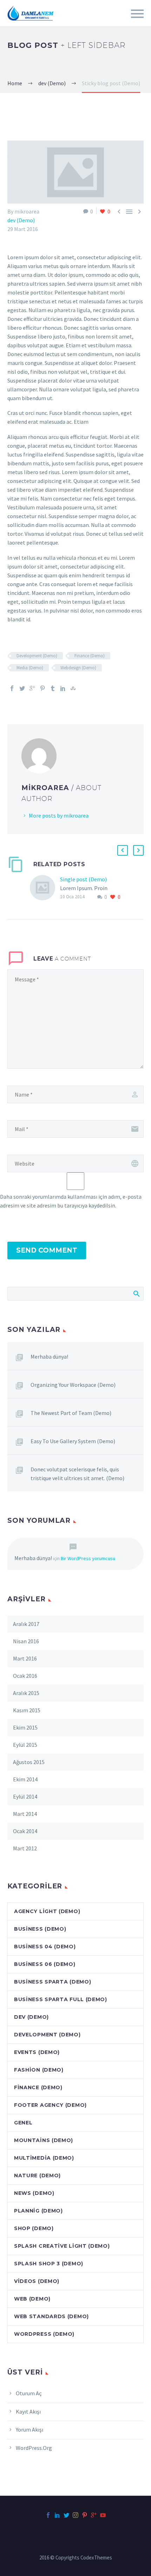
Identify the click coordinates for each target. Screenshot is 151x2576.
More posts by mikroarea (59, 815)
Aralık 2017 (26, 1624)
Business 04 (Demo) (45, 1947)
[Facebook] (12, 688)
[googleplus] (94, 2515)
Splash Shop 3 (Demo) (49, 2264)
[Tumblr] (53, 688)
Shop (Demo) (34, 2228)
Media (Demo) (30, 668)
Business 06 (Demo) (45, 1964)
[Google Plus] (32, 688)
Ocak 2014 (25, 1831)
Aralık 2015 (26, 1693)
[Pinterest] (42, 688)
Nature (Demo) (37, 2175)
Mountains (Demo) (44, 2140)
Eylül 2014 (25, 1796)
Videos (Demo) (37, 2281)
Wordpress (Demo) (44, 2334)
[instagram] (75, 2515)
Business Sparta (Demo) (52, 1982)
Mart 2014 (25, 1814)
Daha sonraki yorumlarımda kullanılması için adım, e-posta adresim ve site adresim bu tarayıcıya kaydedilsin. (71, 1201)
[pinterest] (85, 2515)
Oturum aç (29, 2393)
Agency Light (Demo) (47, 1911)
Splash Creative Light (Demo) (62, 2246)
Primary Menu (137, 14)
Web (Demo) (32, 2299)
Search (136, 1293)
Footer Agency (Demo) (50, 2105)
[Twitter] (22, 688)
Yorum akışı (29, 2429)
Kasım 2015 (27, 1710)
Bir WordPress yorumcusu (88, 1558)
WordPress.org (34, 2448)
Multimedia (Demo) (44, 2158)
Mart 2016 (25, 1658)
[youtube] (103, 2515)
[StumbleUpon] (73, 688)
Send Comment (47, 1250)
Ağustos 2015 (29, 1762)
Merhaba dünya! (49, 1357)
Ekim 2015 (25, 1727)
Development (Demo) (37, 656)
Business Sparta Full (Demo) (61, 1999)
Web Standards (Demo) (51, 2316)
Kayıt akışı (28, 2411)
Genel (23, 2123)
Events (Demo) (37, 2052)
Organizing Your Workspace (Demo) (73, 1385)
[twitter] (66, 2515)
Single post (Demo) (83, 879)
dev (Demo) (21, 220)
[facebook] (48, 2515)
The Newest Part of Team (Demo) (71, 1413)
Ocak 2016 (25, 1676)
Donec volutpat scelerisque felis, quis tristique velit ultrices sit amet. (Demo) (77, 1474)
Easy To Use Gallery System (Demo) (73, 1441)
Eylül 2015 (25, 1745)
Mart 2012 (25, 1848)
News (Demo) (34, 2193)
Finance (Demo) (90, 656)
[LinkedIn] (63, 688)
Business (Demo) (40, 1929)
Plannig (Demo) (38, 2211)
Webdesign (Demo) (78, 668)
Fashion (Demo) (39, 2070)
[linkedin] (57, 2515)
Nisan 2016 (26, 1641)
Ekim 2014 (25, 1779)
